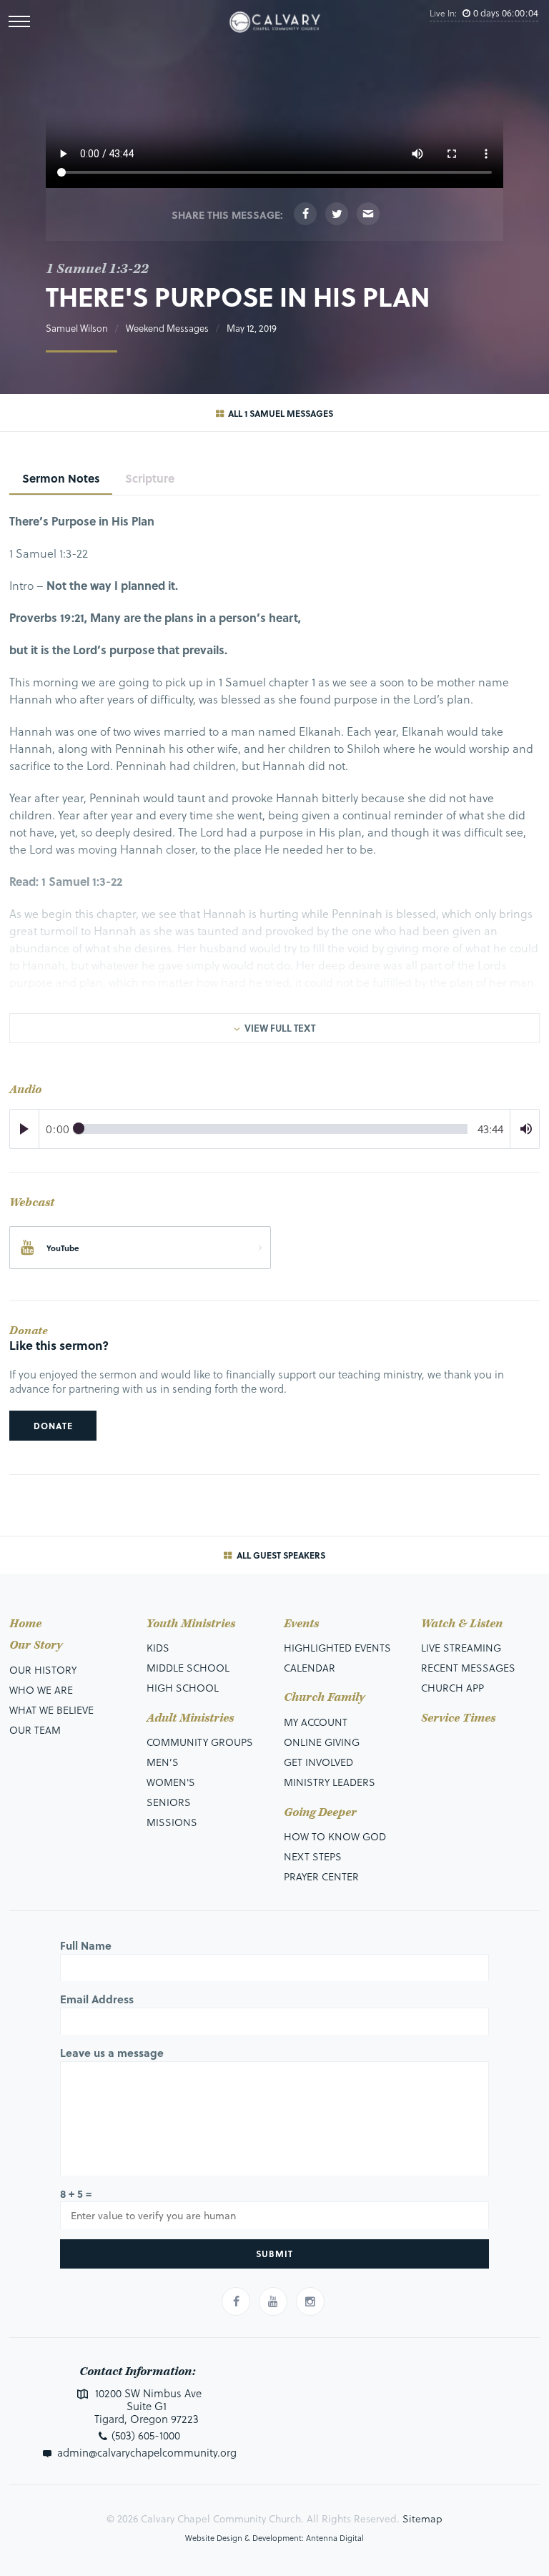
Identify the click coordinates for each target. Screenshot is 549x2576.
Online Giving (322, 1742)
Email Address (97, 1999)
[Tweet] (337, 214)
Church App (452, 1688)
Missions (172, 1822)
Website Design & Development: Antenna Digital (274, 2538)
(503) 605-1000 (146, 2435)
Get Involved (318, 1762)
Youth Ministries (191, 1624)
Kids (158, 1648)
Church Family (324, 1698)
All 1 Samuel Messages (280, 413)
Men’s (163, 1762)
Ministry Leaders (330, 1782)
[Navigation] (19, 21)
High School (183, 1688)
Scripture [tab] (150, 478)
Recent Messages (468, 1668)
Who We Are (41, 1690)
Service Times (458, 1718)
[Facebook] (305, 214)
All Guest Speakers (280, 1555)
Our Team (35, 1730)
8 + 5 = (76, 2193)
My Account (316, 1722)
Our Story (36, 1645)
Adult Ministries (190, 1718)
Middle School (188, 1668)
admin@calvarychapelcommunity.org (147, 2452)
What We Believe (51, 1710)
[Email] (368, 214)
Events (301, 1624)
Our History (43, 1670)
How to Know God (335, 1836)
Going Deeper (320, 1813)
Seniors (169, 1802)
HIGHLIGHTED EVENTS (337, 1648)
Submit (274, 2254)
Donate (53, 1426)
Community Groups (200, 1742)
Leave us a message (112, 2053)
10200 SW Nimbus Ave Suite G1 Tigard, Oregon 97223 (147, 2406)
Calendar (310, 1668)
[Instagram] (310, 2301)
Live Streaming (461, 1648)
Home (25, 1624)
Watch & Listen (462, 1624)
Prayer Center (321, 1876)
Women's (171, 1782)
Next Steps (313, 1856)
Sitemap (422, 2518)
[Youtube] (273, 2301)
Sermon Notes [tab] (61, 478)
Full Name (86, 1945)
